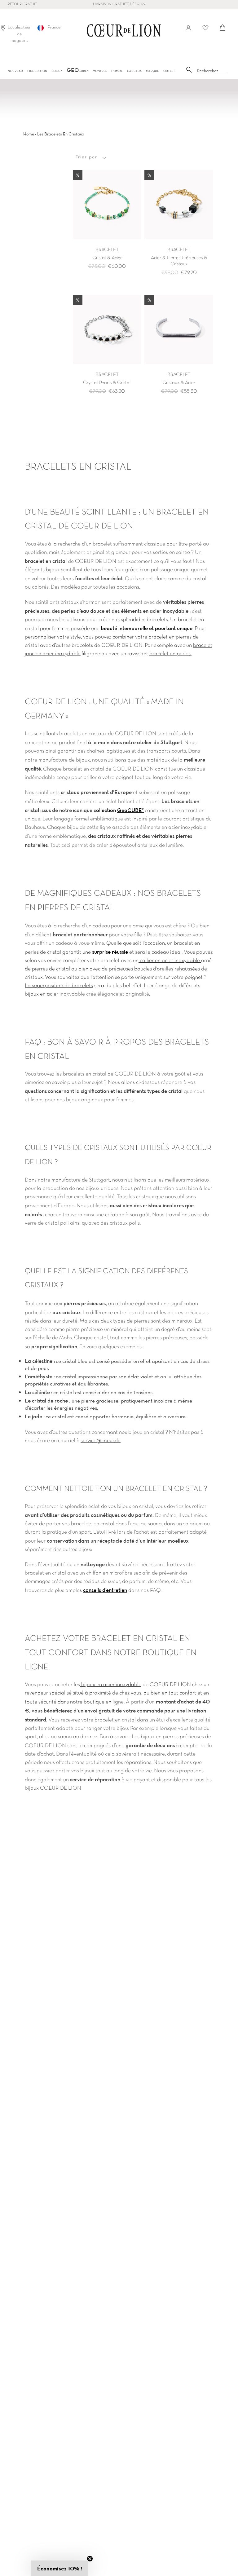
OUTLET (169, 71)
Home (29, 134)
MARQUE (152, 71)
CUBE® (77, 71)
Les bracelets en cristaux (61, 134)
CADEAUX (134, 71)
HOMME (117, 71)
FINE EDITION (37, 71)
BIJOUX (57, 71)
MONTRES (100, 71)
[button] (59, 2568)
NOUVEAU (15, 71)
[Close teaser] (90, 2559)
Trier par (86, 157)
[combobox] (212, 71)
